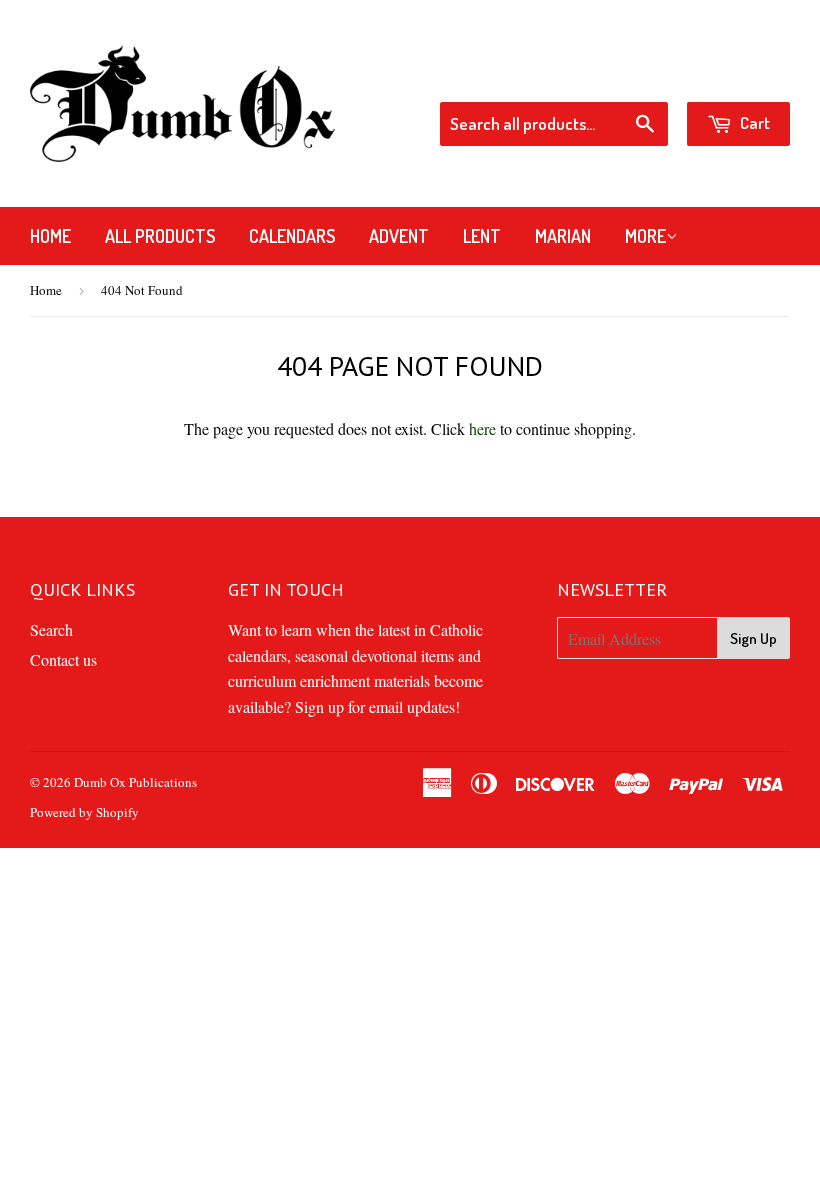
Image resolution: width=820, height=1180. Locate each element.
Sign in (630, 75)
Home (50, 236)
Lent (482, 236)
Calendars (292, 236)
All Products (160, 236)
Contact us (63, 659)
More (645, 236)
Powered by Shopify (84, 812)
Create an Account (734, 75)
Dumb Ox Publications (135, 782)
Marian (563, 236)
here (482, 428)
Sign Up (753, 638)
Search (51, 629)
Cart (753, 122)
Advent (399, 236)
